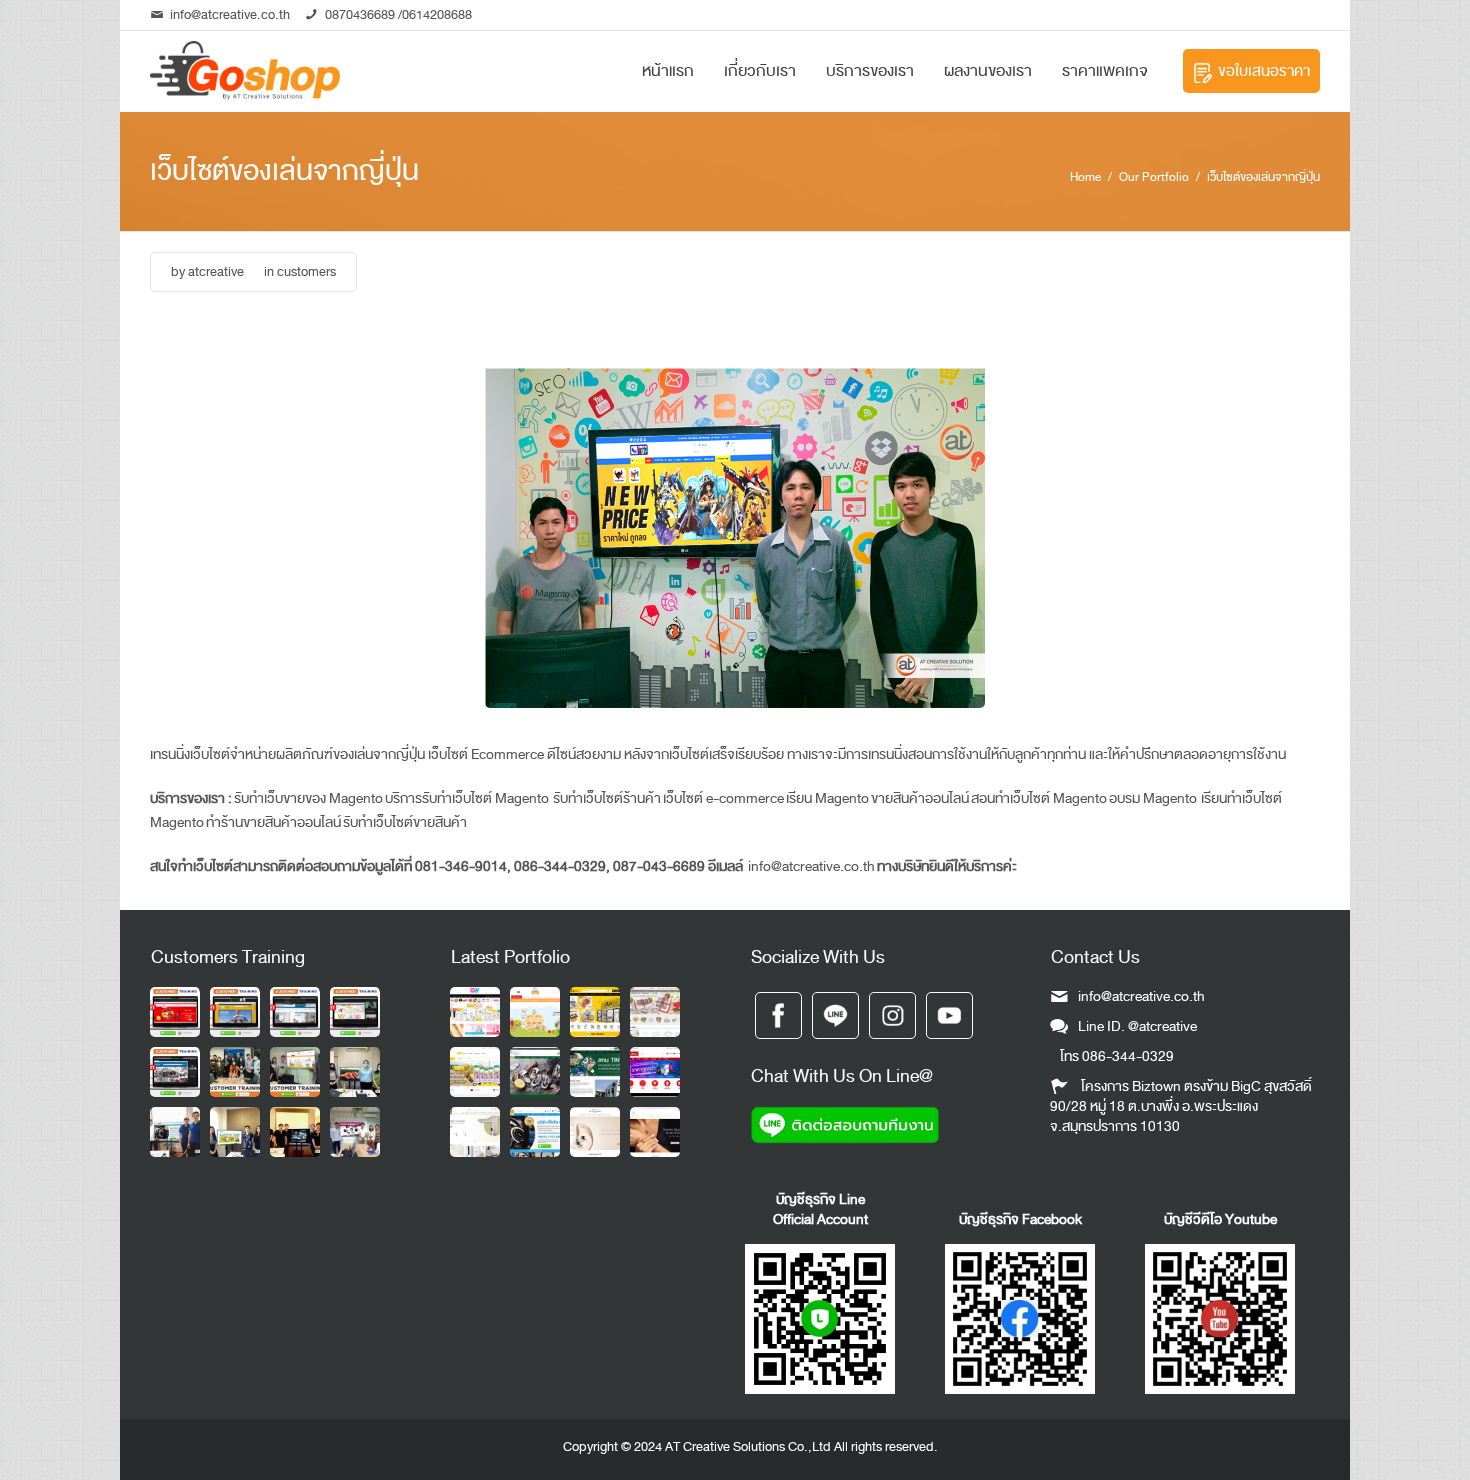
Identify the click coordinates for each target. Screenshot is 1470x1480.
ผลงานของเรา (988, 71)
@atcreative (1162, 1026)
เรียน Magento (827, 798)
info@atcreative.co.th (230, 14)
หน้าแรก (668, 71)
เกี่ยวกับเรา (760, 71)
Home (1085, 177)
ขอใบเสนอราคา (1264, 71)
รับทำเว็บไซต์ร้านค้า (606, 798)
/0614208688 (433, 14)
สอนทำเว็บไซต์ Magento (1039, 798)
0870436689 (360, 14)
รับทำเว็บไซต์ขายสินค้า (405, 822)
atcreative (216, 271)
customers (306, 271)
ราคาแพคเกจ (1105, 71)
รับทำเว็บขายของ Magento (308, 798)
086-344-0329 (1128, 1056)
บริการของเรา (870, 71)
